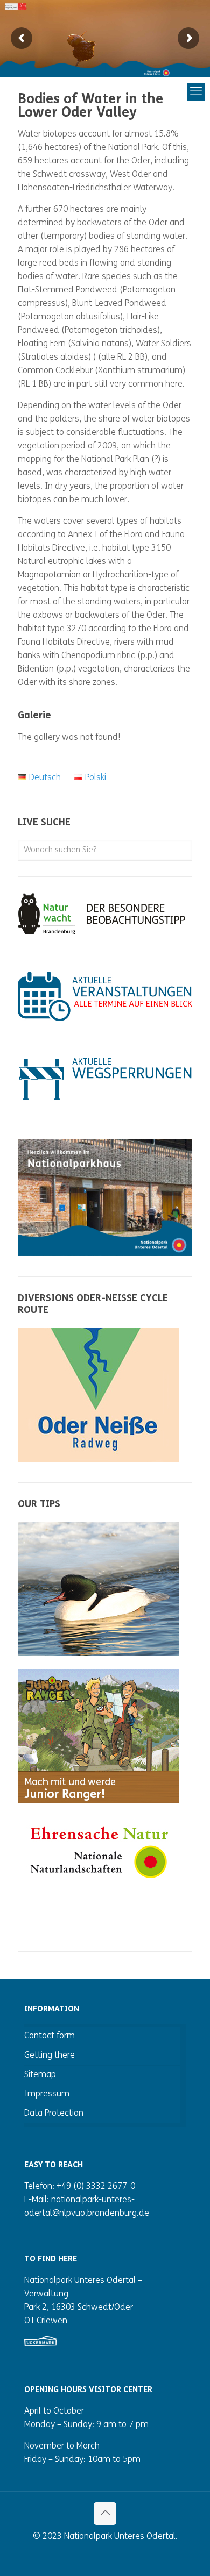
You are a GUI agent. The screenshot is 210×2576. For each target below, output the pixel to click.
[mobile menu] (160, 92)
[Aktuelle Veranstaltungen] (105, 1019)
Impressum (47, 2094)
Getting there (50, 2056)
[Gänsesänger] (99, 1654)
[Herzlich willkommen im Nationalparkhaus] (105, 1254)
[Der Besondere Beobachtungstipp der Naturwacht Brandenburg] (105, 932)
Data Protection (54, 2114)
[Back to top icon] (105, 2514)
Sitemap (40, 2075)
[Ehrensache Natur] (99, 1888)
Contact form (50, 2036)
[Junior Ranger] (99, 1801)
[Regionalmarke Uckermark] (40, 2344)
